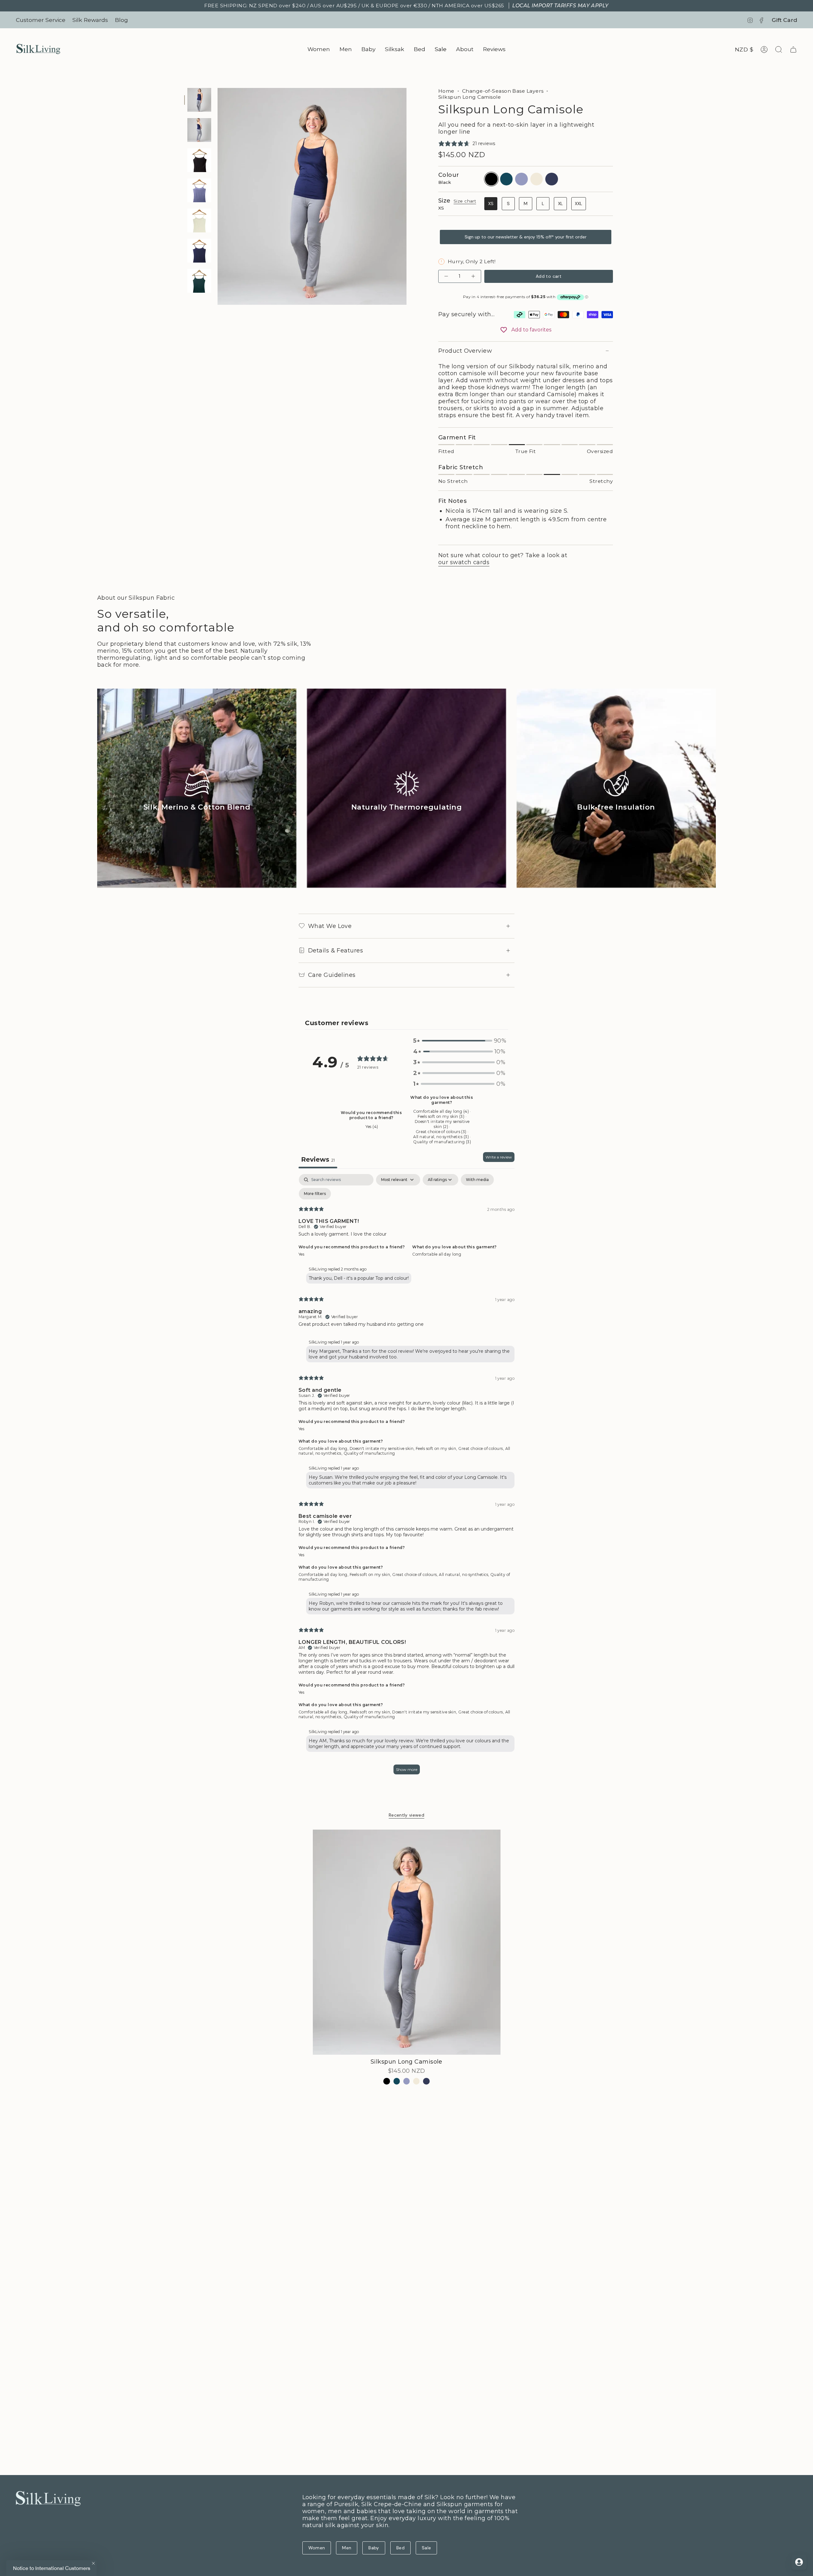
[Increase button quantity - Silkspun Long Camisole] (473, 276)
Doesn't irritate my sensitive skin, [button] (383, 1448)
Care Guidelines (332, 975)
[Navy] (426, 2081)
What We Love (330, 926)
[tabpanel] (406, 1477)
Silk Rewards (90, 20)
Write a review (499, 1157)
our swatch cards (464, 562)
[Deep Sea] (397, 2081)
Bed (400, 2548)
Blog (121, 20)
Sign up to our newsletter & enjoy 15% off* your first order (526, 237)
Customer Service (41, 20)
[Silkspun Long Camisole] (407, 1942)
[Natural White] (417, 2081)
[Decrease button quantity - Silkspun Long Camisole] (447, 276)
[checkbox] (477, 1180)
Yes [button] (301, 1254)
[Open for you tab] (799, 2562)
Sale (426, 2548)
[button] (319, 49)
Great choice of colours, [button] (482, 1448)
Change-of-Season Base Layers (503, 91)
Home (446, 91)
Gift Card (784, 20)
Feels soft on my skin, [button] (437, 1448)
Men (347, 2548)
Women (317, 2548)
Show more (407, 1769)
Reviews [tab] (318, 1159)
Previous (218, 197)
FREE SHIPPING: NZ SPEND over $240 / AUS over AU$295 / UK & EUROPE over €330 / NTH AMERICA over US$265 (406, 6)
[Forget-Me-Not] (407, 2081)
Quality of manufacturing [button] (369, 1453)
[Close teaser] (93, 2563)
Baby (374, 2548)
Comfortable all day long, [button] (324, 1448)
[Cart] (793, 50)
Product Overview (465, 351)
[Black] (387, 2081)
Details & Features (336, 951)
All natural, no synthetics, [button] (465, 1575)
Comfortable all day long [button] (437, 1254)
